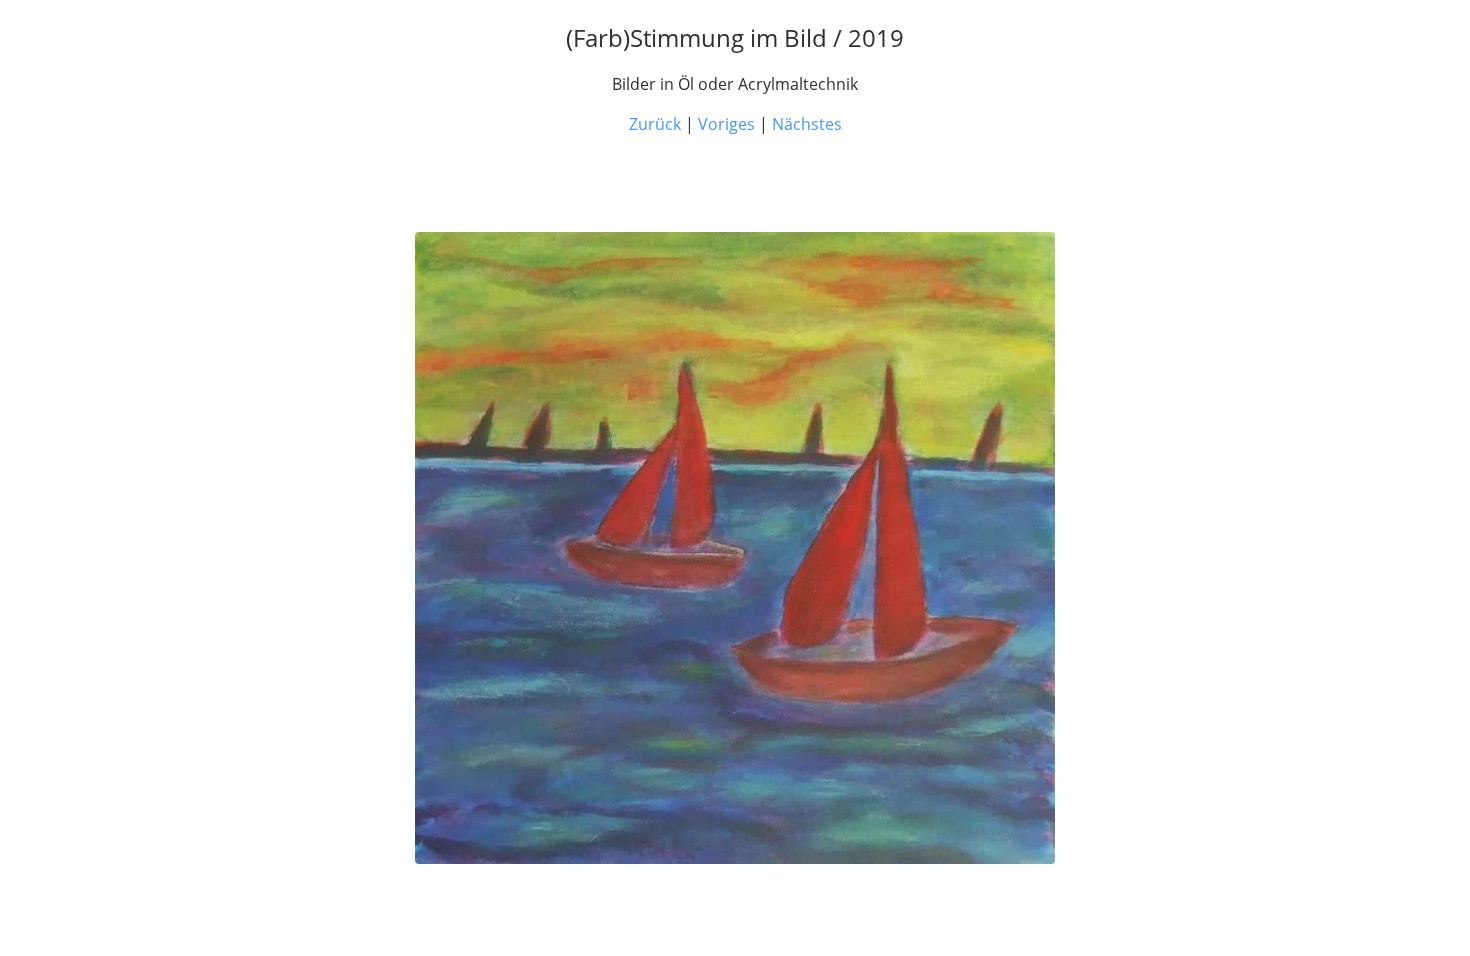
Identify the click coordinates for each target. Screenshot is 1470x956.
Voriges (726, 124)
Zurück (655, 124)
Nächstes (807, 124)
